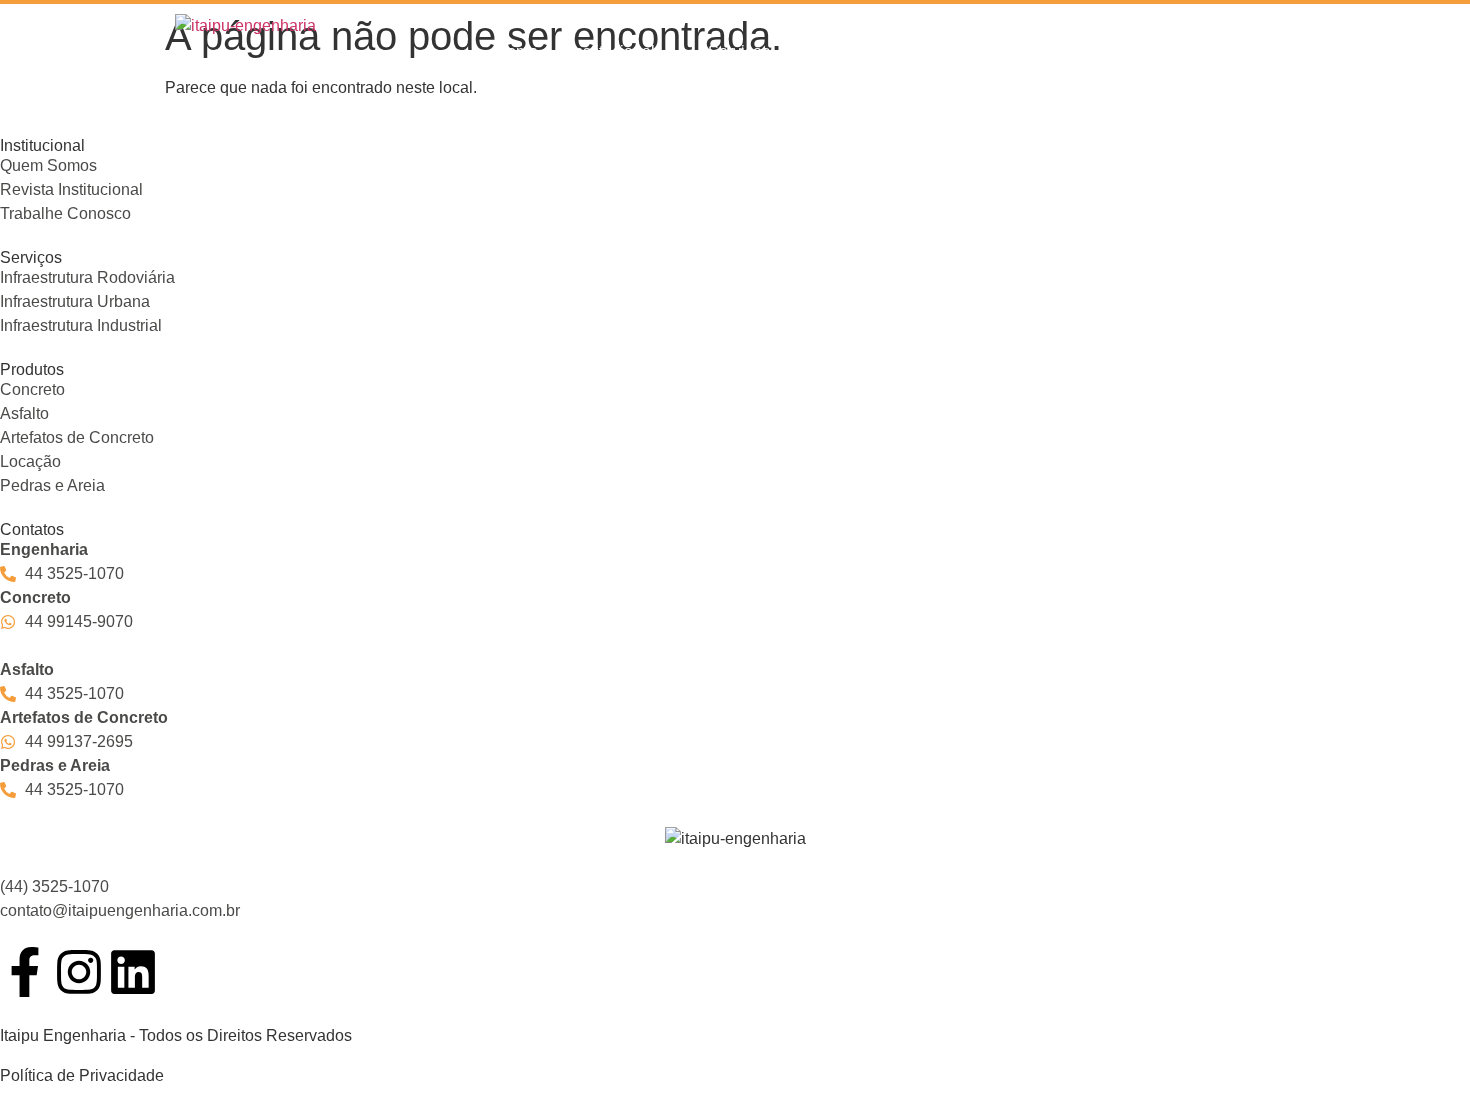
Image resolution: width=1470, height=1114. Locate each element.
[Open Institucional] (668, 52)
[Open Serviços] (783, 52)
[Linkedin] (133, 972)
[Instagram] (79, 972)
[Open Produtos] (900, 52)
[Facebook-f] (25, 972)
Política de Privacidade (82, 1075)
